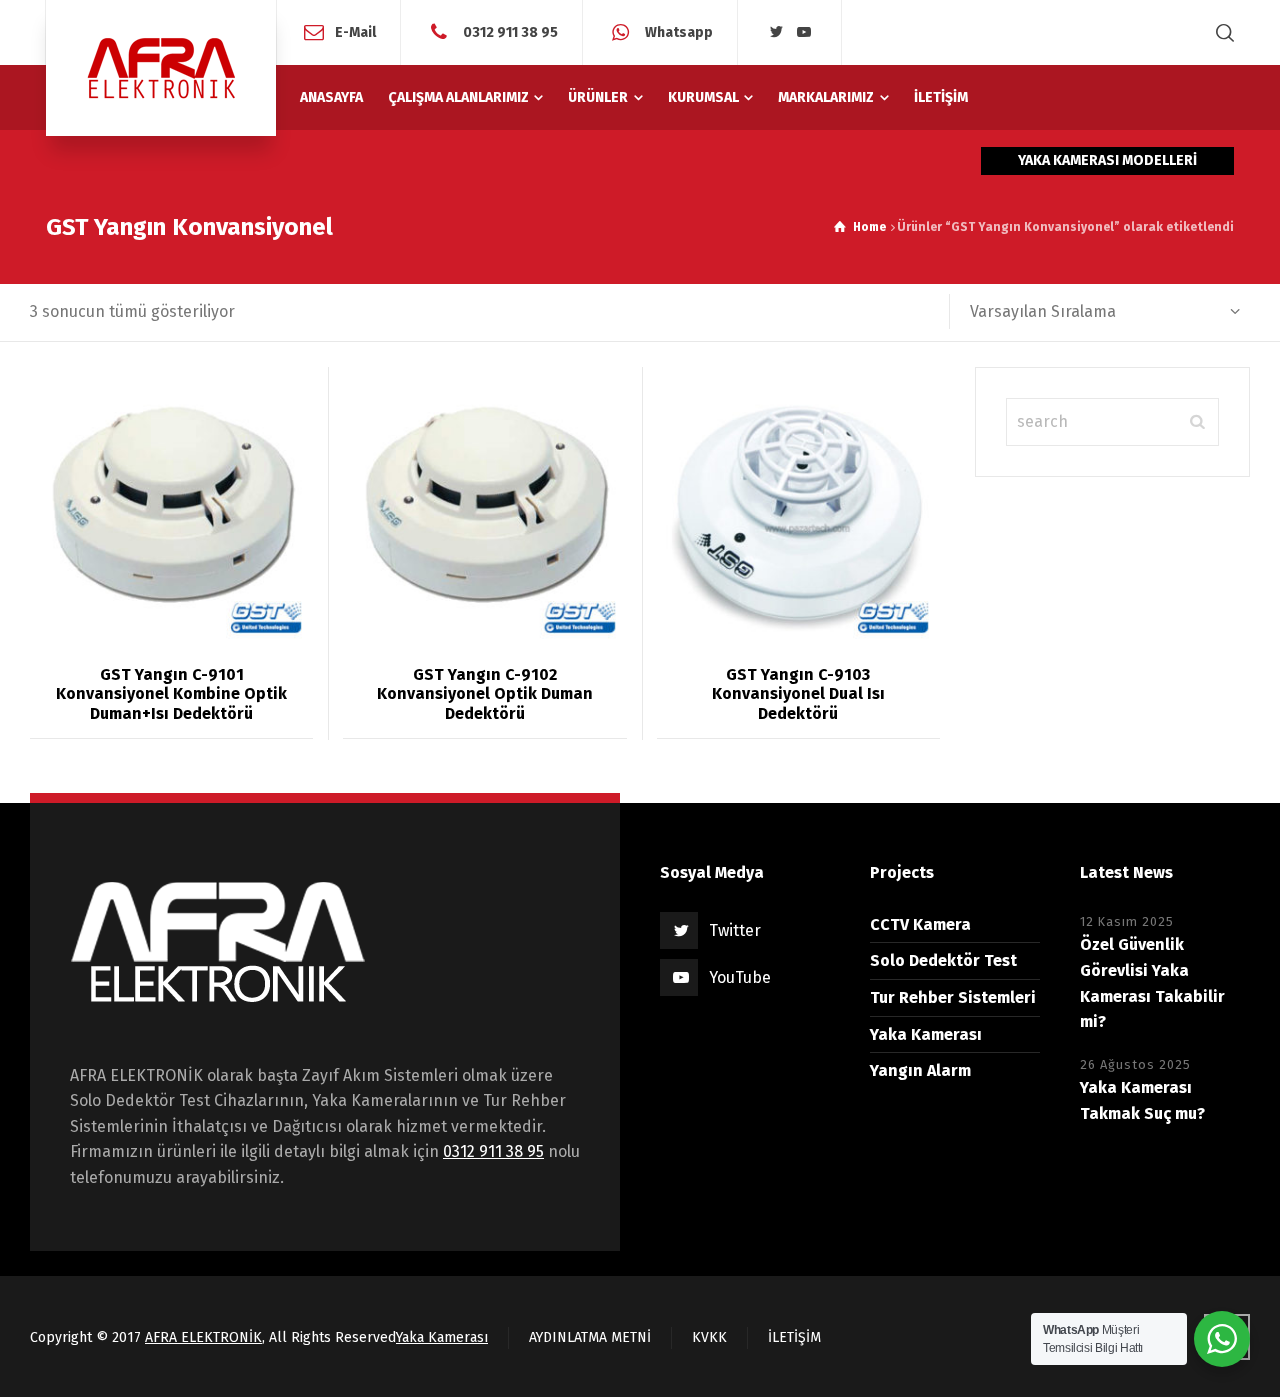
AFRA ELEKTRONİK (203, 1337)
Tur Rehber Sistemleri (953, 997)
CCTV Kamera (920, 924)
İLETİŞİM (794, 1337)
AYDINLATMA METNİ (590, 1337)
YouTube (740, 977)
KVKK (709, 1337)
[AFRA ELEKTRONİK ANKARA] (161, 68)
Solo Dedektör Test (943, 960)
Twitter (735, 930)
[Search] (1221, 32)
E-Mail (355, 31)
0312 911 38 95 (509, 31)
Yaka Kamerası (926, 1034)
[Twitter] (776, 32)
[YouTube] (804, 32)
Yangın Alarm (920, 1070)
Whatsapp (677, 31)
